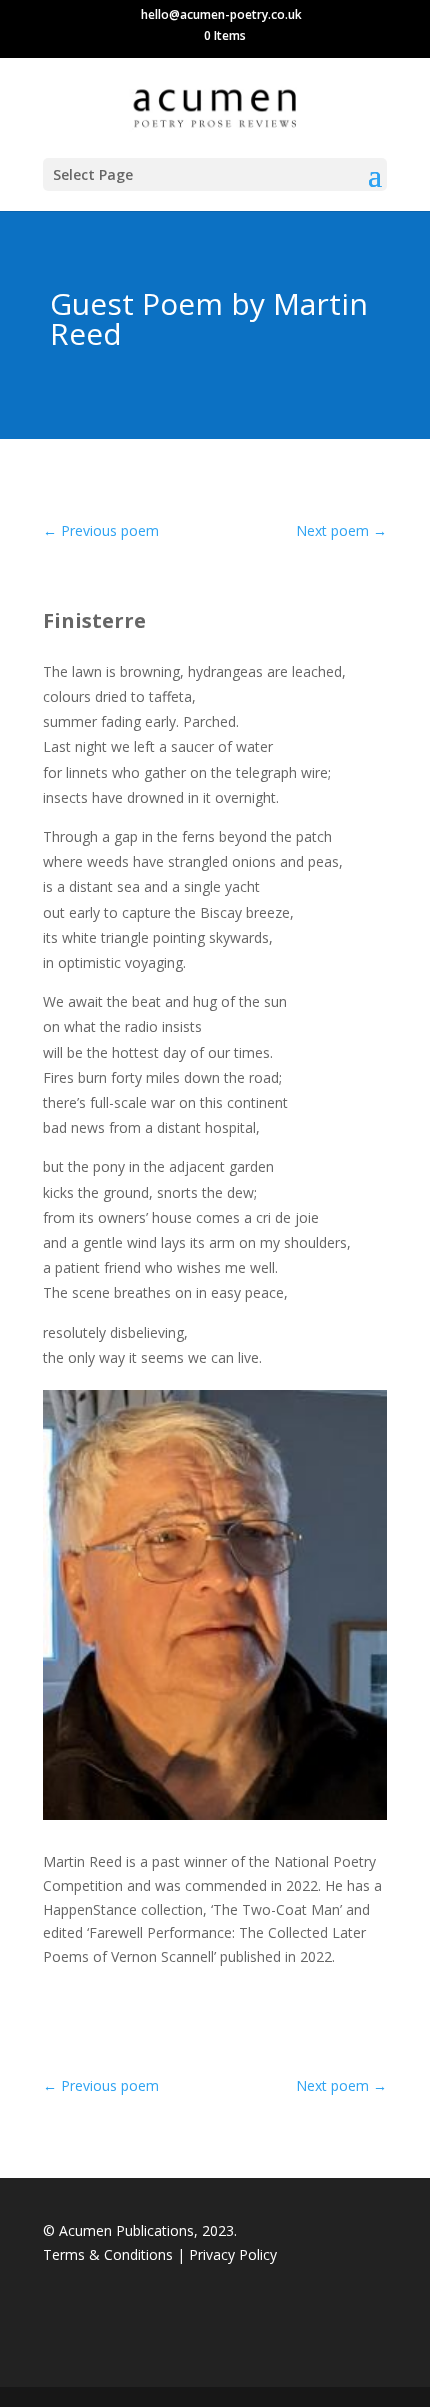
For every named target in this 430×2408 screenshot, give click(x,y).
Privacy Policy (233, 2254)
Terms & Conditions (110, 2254)
